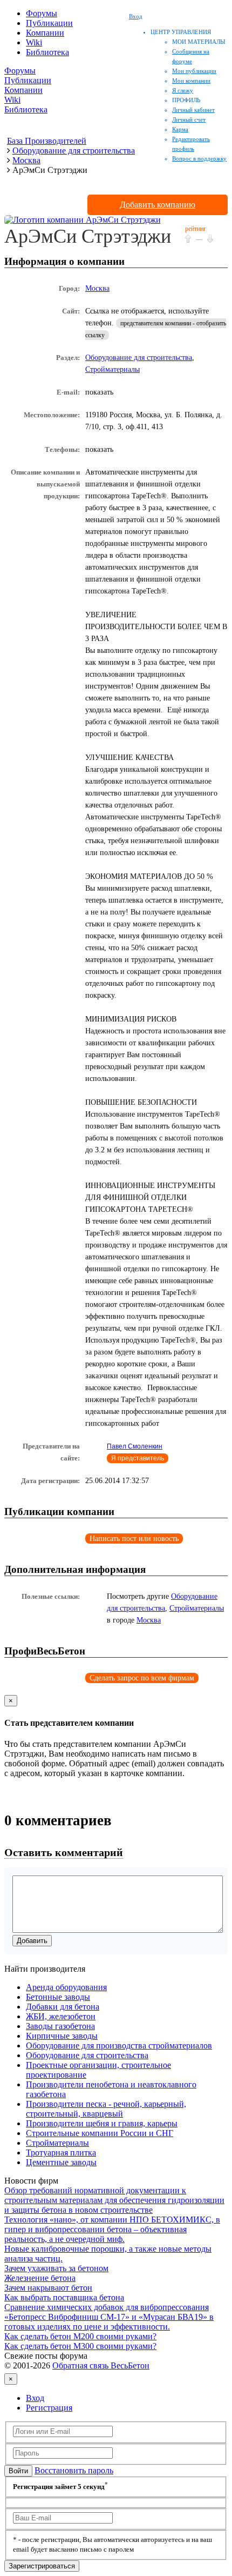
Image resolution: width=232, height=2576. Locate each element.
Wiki (34, 42)
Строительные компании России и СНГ (100, 2133)
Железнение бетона (40, 2278)
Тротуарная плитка (61, 2153)
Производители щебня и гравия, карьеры (102, 2123)
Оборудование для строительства (139, 358)
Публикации (49, 23)
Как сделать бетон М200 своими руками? (80, 2336)
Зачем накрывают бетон (48, 2288)
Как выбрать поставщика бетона (64, 2297)
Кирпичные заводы (62, 2036)
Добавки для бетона (63, 2007)
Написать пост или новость (134, 1539)
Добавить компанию (158, 205)
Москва (97, 288)
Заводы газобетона (60, 2026)
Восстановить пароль (74, 2470)
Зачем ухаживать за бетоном (56, 2268)
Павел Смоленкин (135, 1446)
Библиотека (47, 52)
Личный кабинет (193, 110)
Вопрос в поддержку (199, 158)
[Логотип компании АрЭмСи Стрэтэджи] (83, 220)
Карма (180, 129)
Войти (18, 2471)
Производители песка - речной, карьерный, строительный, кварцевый (106, 2109)
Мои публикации (194, 71)
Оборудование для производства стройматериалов (119, 2046)
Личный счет (189, 119)
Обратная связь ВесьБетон (101, 2365)
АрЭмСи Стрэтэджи (88, 236)
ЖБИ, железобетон (61, 2016)
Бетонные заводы (58, 1997)
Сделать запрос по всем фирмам (142, 1678)
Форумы (42, 13)
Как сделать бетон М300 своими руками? (80, 2346)
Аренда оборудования (66, 1987)
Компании (45, 33)
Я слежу (183, 90)
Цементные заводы (61, 2162)
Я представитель (138, 1458)
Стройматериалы (112, 369)
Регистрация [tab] (49, 2408)
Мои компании (191, 81)
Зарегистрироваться (42, 2566)
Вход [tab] (35, 2398)
